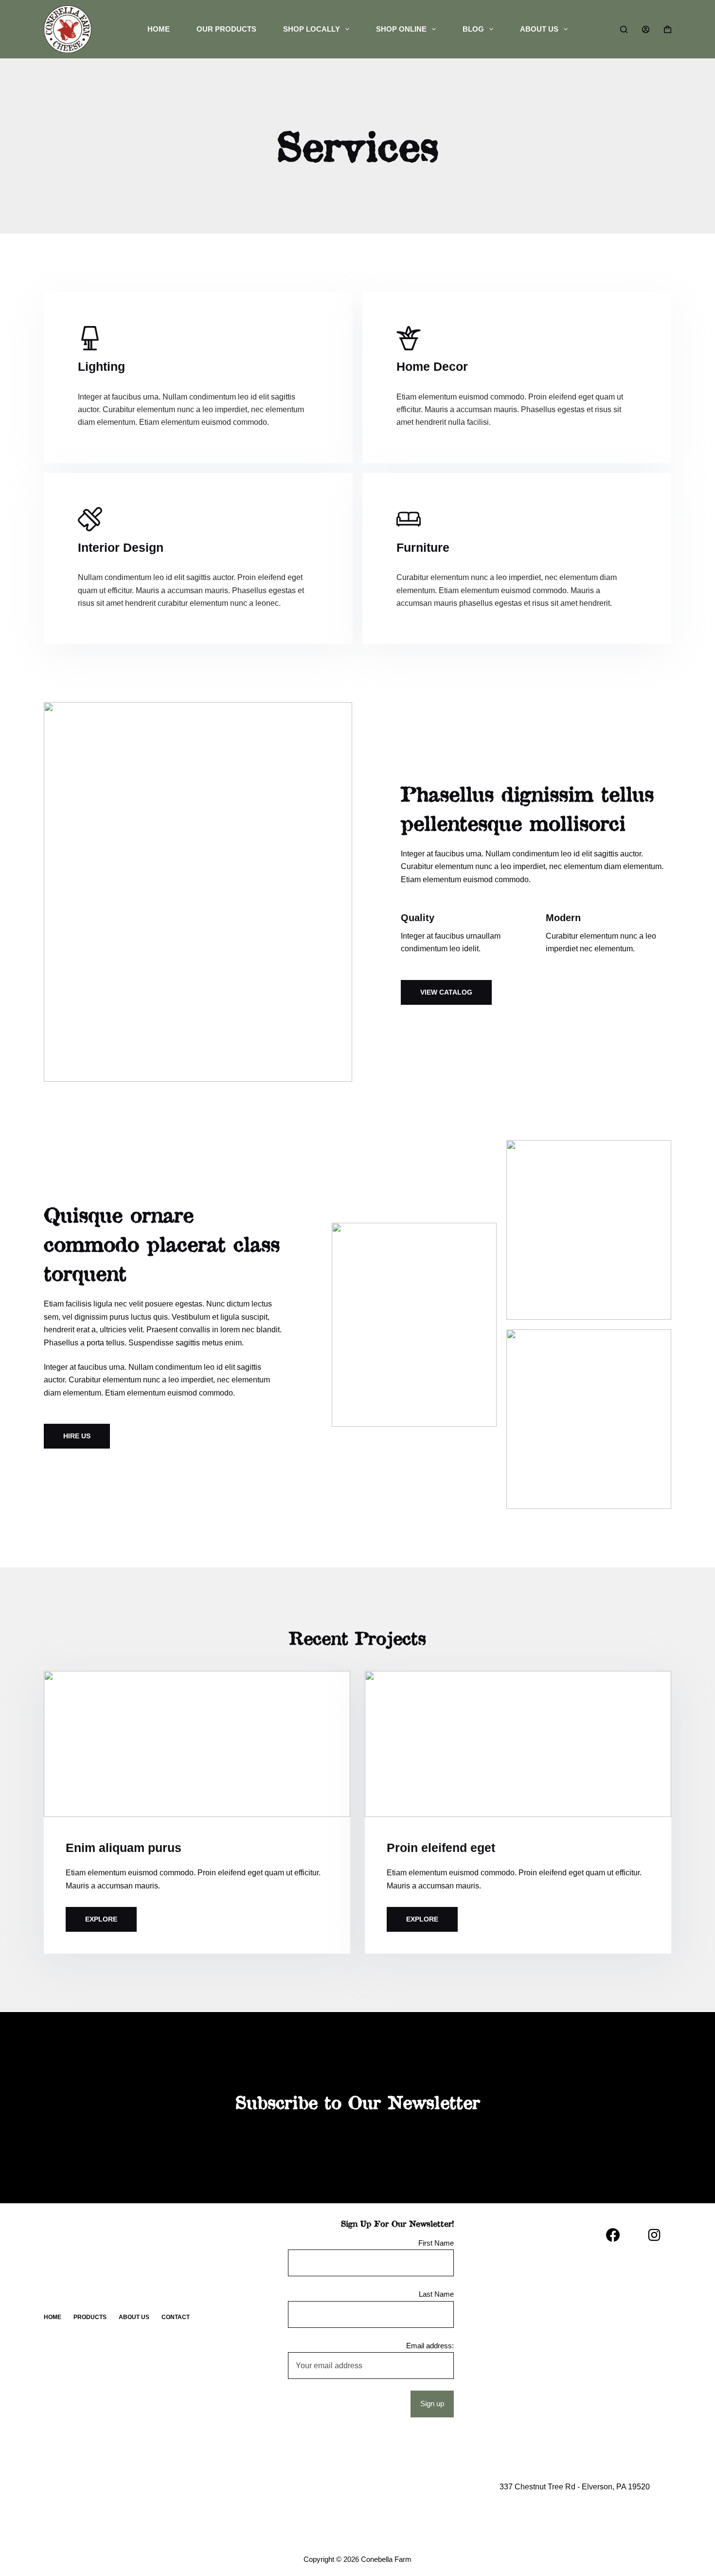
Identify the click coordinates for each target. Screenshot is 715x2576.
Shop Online (401, 29)
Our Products (226, 29)
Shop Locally (312, 29)
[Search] (624, 29)
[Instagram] (654, 2235)
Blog (473, 29)
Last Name (436, 2294)
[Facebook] (613, 2235)
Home (159, 29)
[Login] (646, 29)
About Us (539, 29)
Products (90, 2317)
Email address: (430, 2346)
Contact (176, 2317)
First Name (436, 2243)
